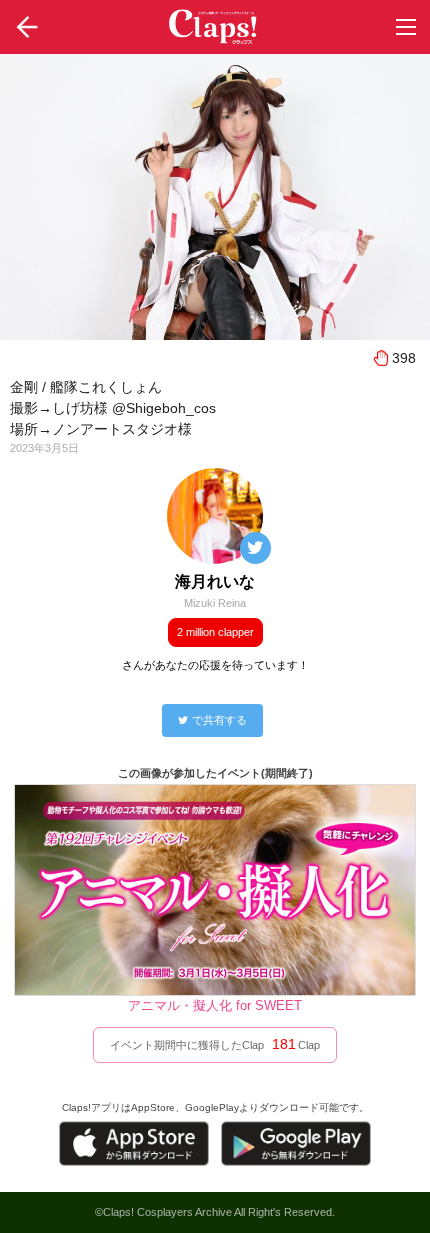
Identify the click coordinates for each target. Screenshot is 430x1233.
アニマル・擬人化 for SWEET (215, 1005)
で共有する (219, 720)
